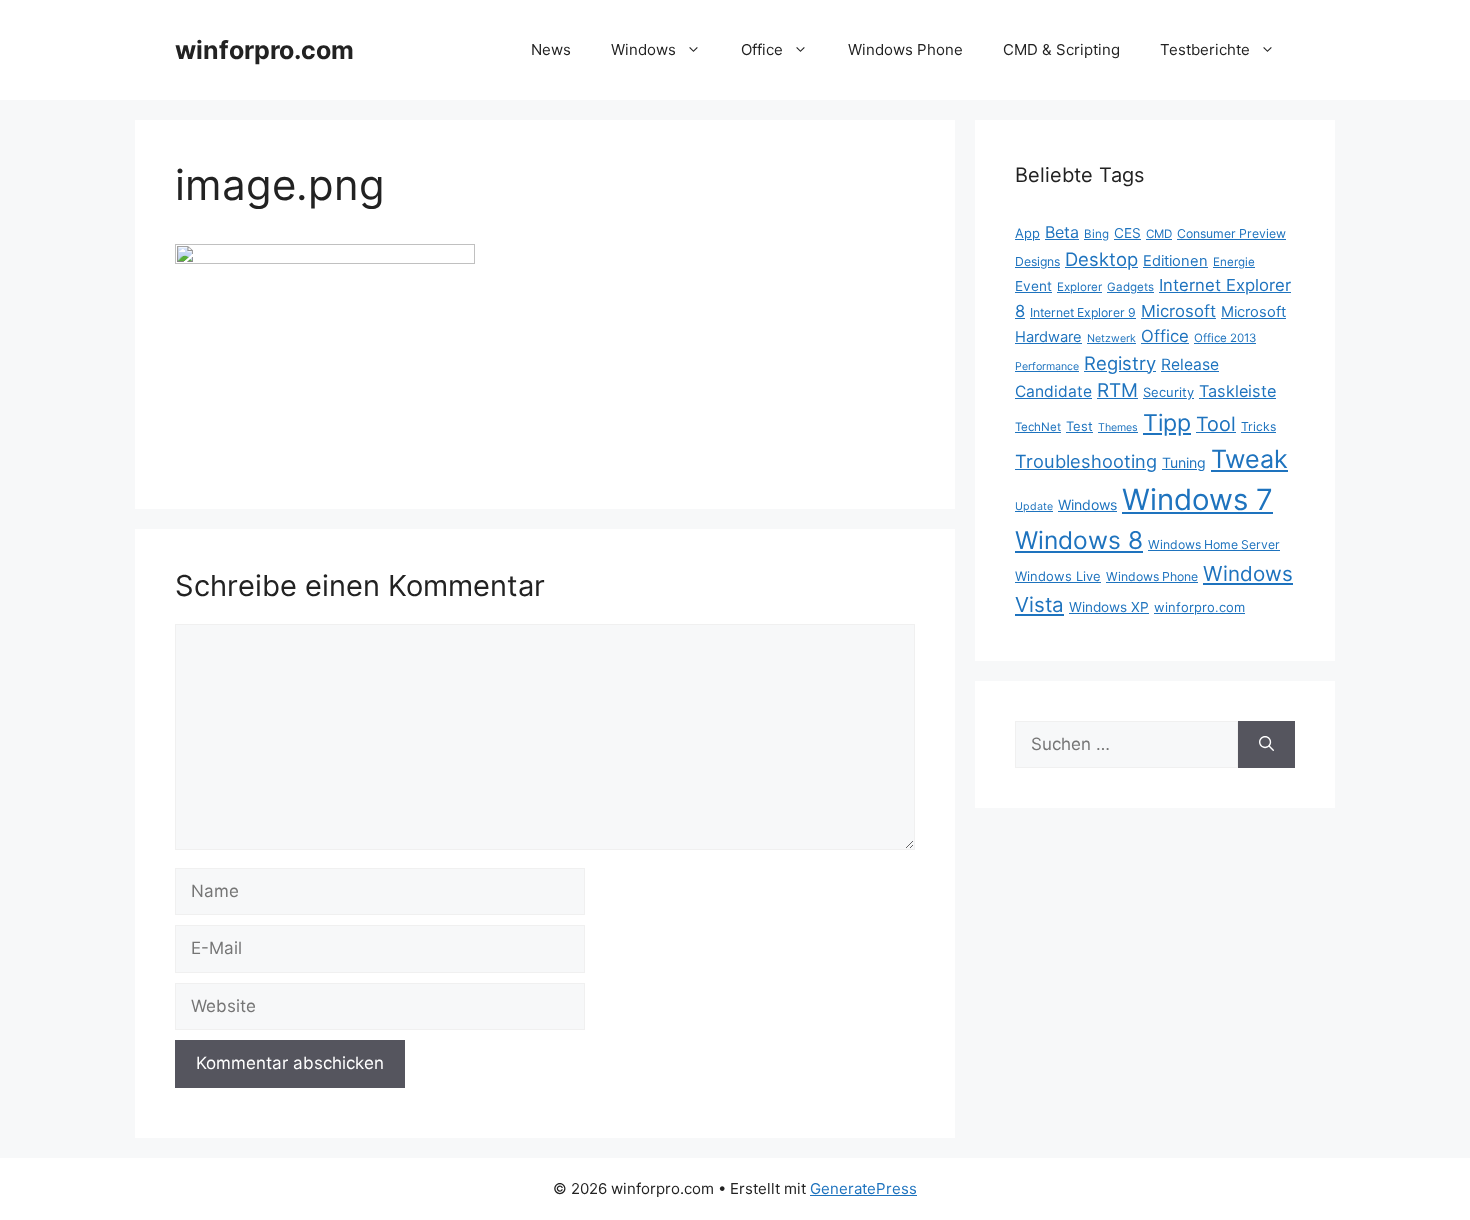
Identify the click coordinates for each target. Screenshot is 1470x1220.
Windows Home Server (1214, 544)
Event (1033, 286)
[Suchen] (1266, 745)
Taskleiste (1237, 391)
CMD (1159, 234)
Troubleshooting (1086, 461)
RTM (1117, 390)
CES (1127, 233)
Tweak (1249, 459)
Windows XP (1109, 607)
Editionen (1175, 261)
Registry (1120, 363)
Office (762, 49)
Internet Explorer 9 (1083, 312)
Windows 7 (1197, 499)
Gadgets (1130, 287)
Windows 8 (1079, 540)
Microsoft (1178, 311)
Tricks (1258, 426)
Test (1079, 426)
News (551, 49)
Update (1034, 506)
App (1027, 233)
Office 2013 (1225, 338)
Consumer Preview (1231, 233)
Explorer (1079, 287)
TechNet (1038, 427)
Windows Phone (905, 49)
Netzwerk (1111, 338)
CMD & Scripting (1061, 49)
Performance (1047, 366)
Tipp (1167, 423)
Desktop (1101, 259)
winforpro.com (264, 50)
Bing (1096, 234)
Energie (1234, 262)
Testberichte (1205, 49)
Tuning (1184, 462)
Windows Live (1058, 576)
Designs (1037, 261)
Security (1168, 392)
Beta (1062, 232)
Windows (643, 49)
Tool (1216, 424)
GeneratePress (863, 1188)
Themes (1118, 427)
